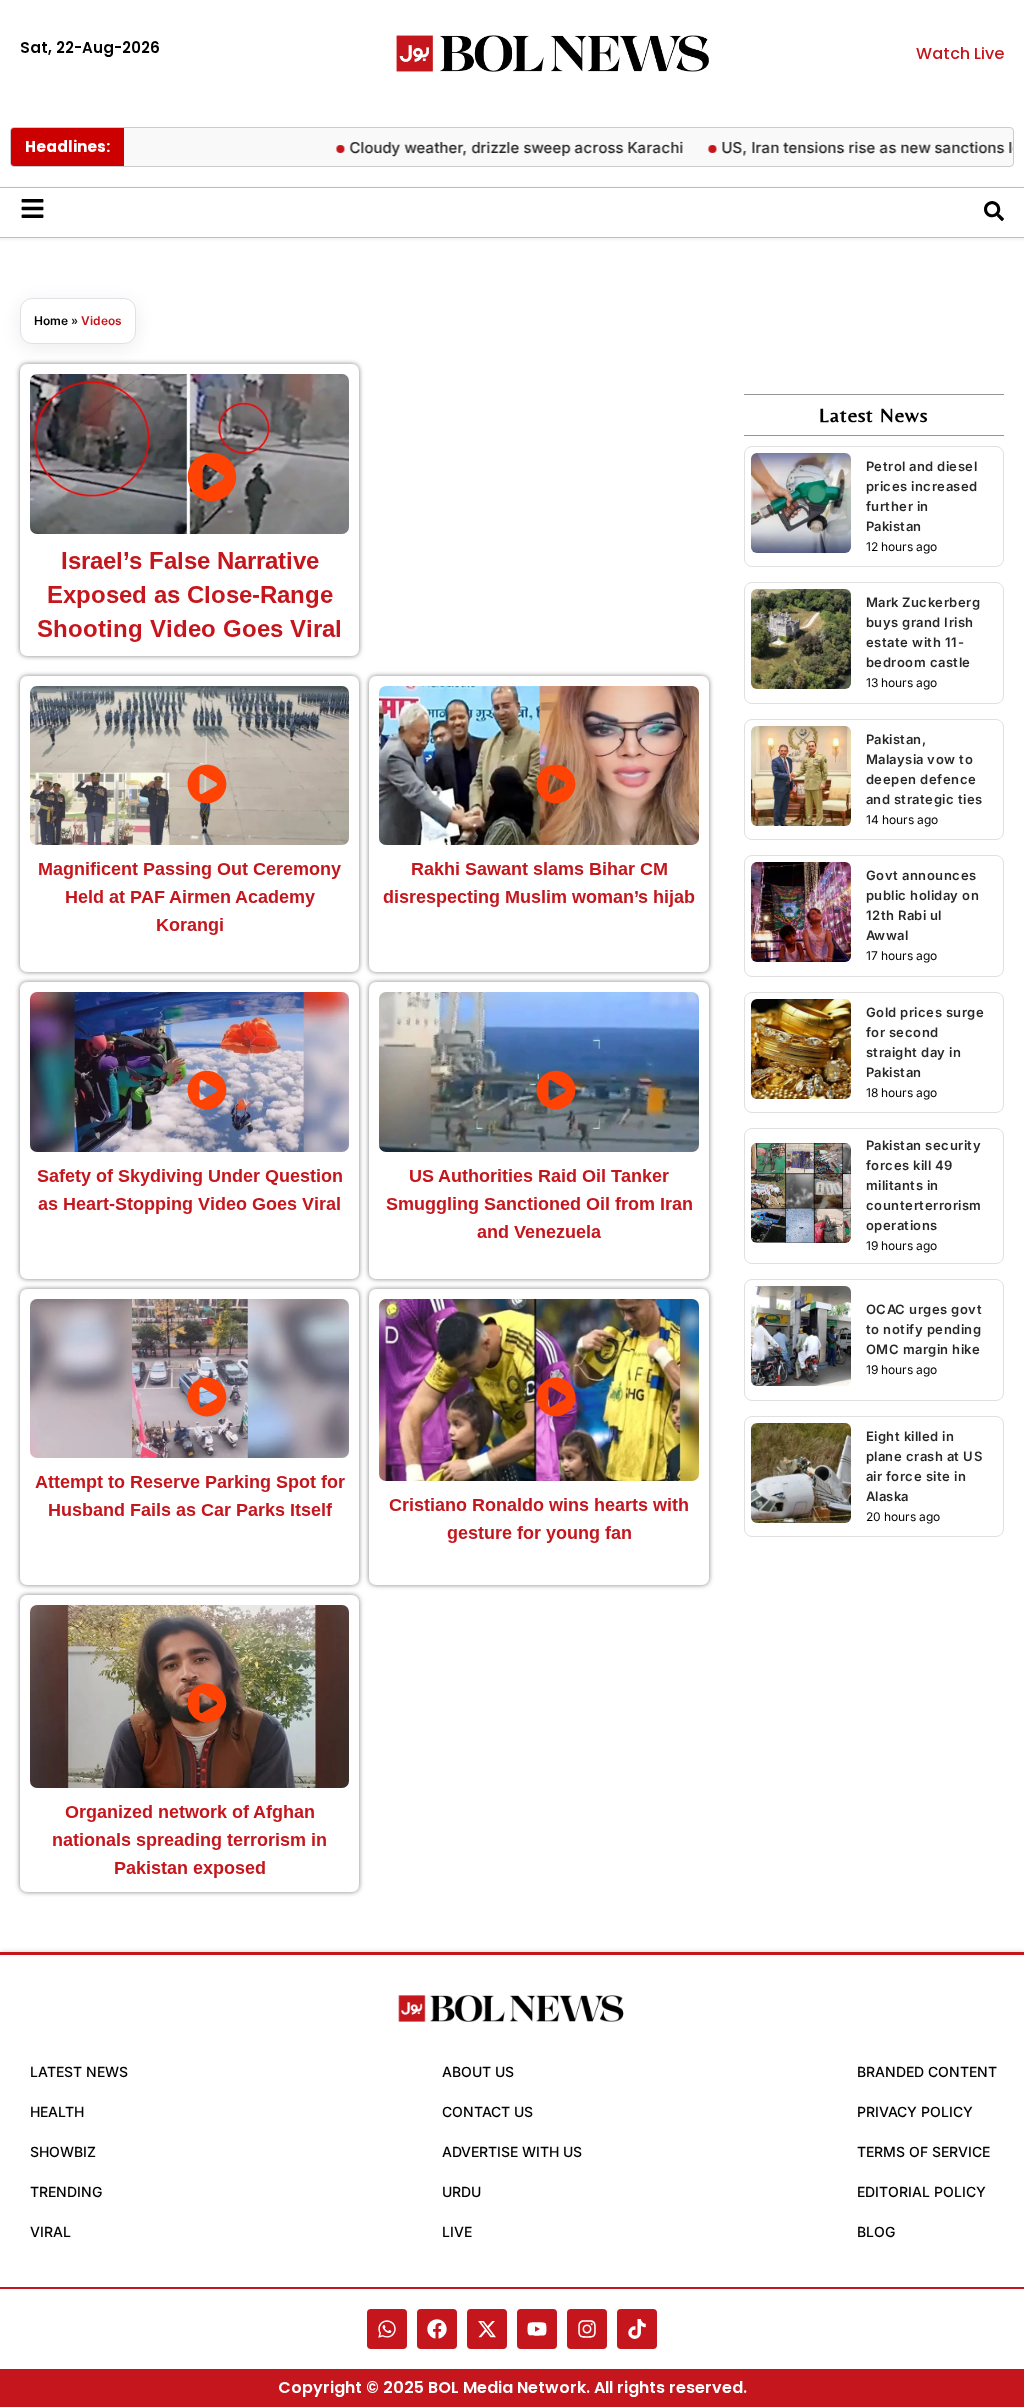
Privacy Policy (915, 2111)
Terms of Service (923, 2151)
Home (51, 320)
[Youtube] (537, 2329)
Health (57, 2111)
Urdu (461, 2191)
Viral (50, 2231)
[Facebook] (437, 2329)
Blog (876, 2231)
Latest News (79, 2071)
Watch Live (960, 53)
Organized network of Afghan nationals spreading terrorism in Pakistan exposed (189, 1840)
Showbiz (63, 2151)
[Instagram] (587, 2329)
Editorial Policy (921, 2191)
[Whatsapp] (387, 2329)
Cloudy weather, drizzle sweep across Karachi (487, 147)
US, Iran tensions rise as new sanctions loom (853, 147)
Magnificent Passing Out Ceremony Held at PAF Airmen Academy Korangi (189, 897)
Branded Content (927, 2071)
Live (457, 2231)
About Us (478, 2071)
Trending (66, 2191)
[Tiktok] (637, 2329)
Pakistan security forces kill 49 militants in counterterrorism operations (924, 1185)
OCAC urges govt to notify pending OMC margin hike (924, 1329)
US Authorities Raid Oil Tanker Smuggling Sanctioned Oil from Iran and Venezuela (539, 1204)
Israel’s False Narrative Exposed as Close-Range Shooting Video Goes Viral (189, 594)
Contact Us (487, 2111)
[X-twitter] (487, 2329)
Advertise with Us (512, 2151)
